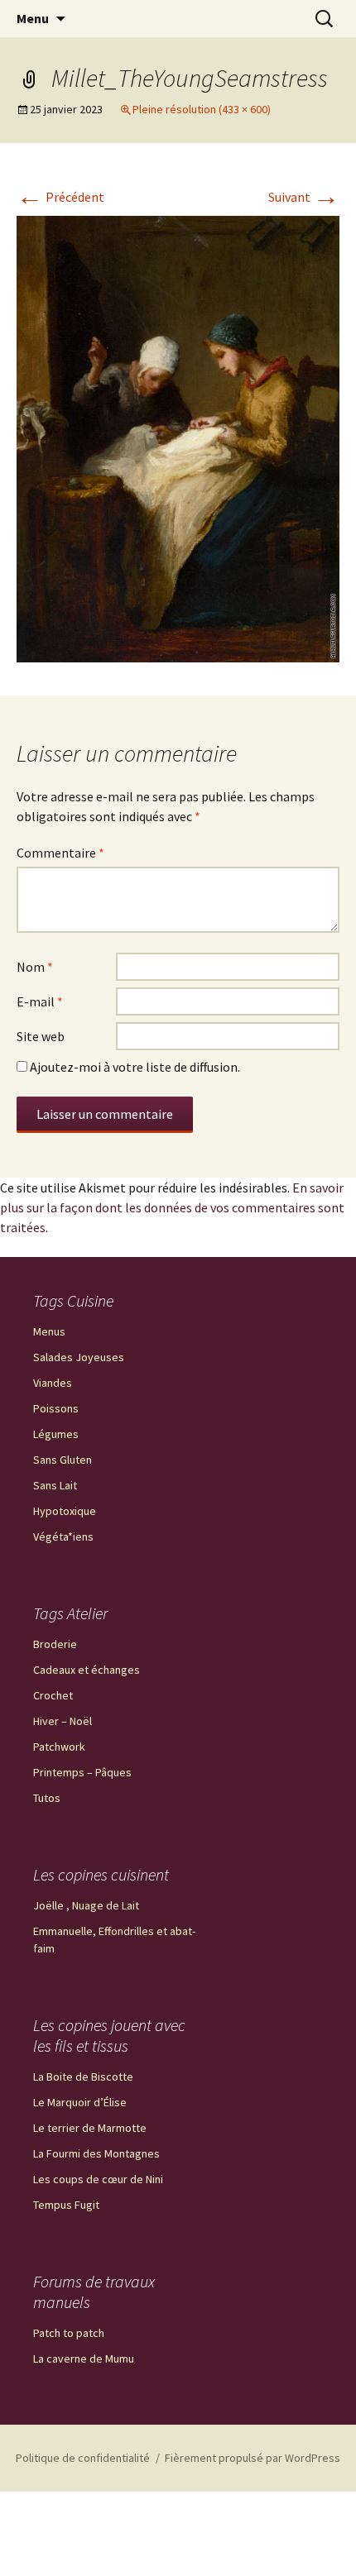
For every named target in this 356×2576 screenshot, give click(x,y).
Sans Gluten (63, 1460)
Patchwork (59, 1747)
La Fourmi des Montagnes (96, 2153)
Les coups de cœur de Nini (98, 2179)
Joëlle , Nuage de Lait (86, 1905)
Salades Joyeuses (79, 1357)
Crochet (53, 1695)
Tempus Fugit (66, 2205)
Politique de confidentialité (83, 2458)
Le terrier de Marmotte (90, 2128)
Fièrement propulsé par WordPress (253, 2458)
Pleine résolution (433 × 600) (202, 109)
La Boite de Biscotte (83, 2077)
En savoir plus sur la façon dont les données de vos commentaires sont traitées (172, 1207)
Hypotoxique (65, 1511)
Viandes (53, 1383)
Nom (35, 967)
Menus (49, 1331)
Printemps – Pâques (82, 1772)
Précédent (60, 197)
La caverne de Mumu (84, 2359)
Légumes (56, 1434)
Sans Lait (55, 1485)
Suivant (304, 197)
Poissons (56, 1408)
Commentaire (60, 853)
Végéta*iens (63, 1537)
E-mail (40, 1001)
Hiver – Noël (63, 1721)
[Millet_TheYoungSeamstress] (178, 437)
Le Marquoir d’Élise (80, 2102)
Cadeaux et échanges (87, 1670)
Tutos (47, 1798)
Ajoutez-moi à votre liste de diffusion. (134, 1067)
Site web (41, 1036)
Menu (33, 18)
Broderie (55, 1644)
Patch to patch (69, 2333)
